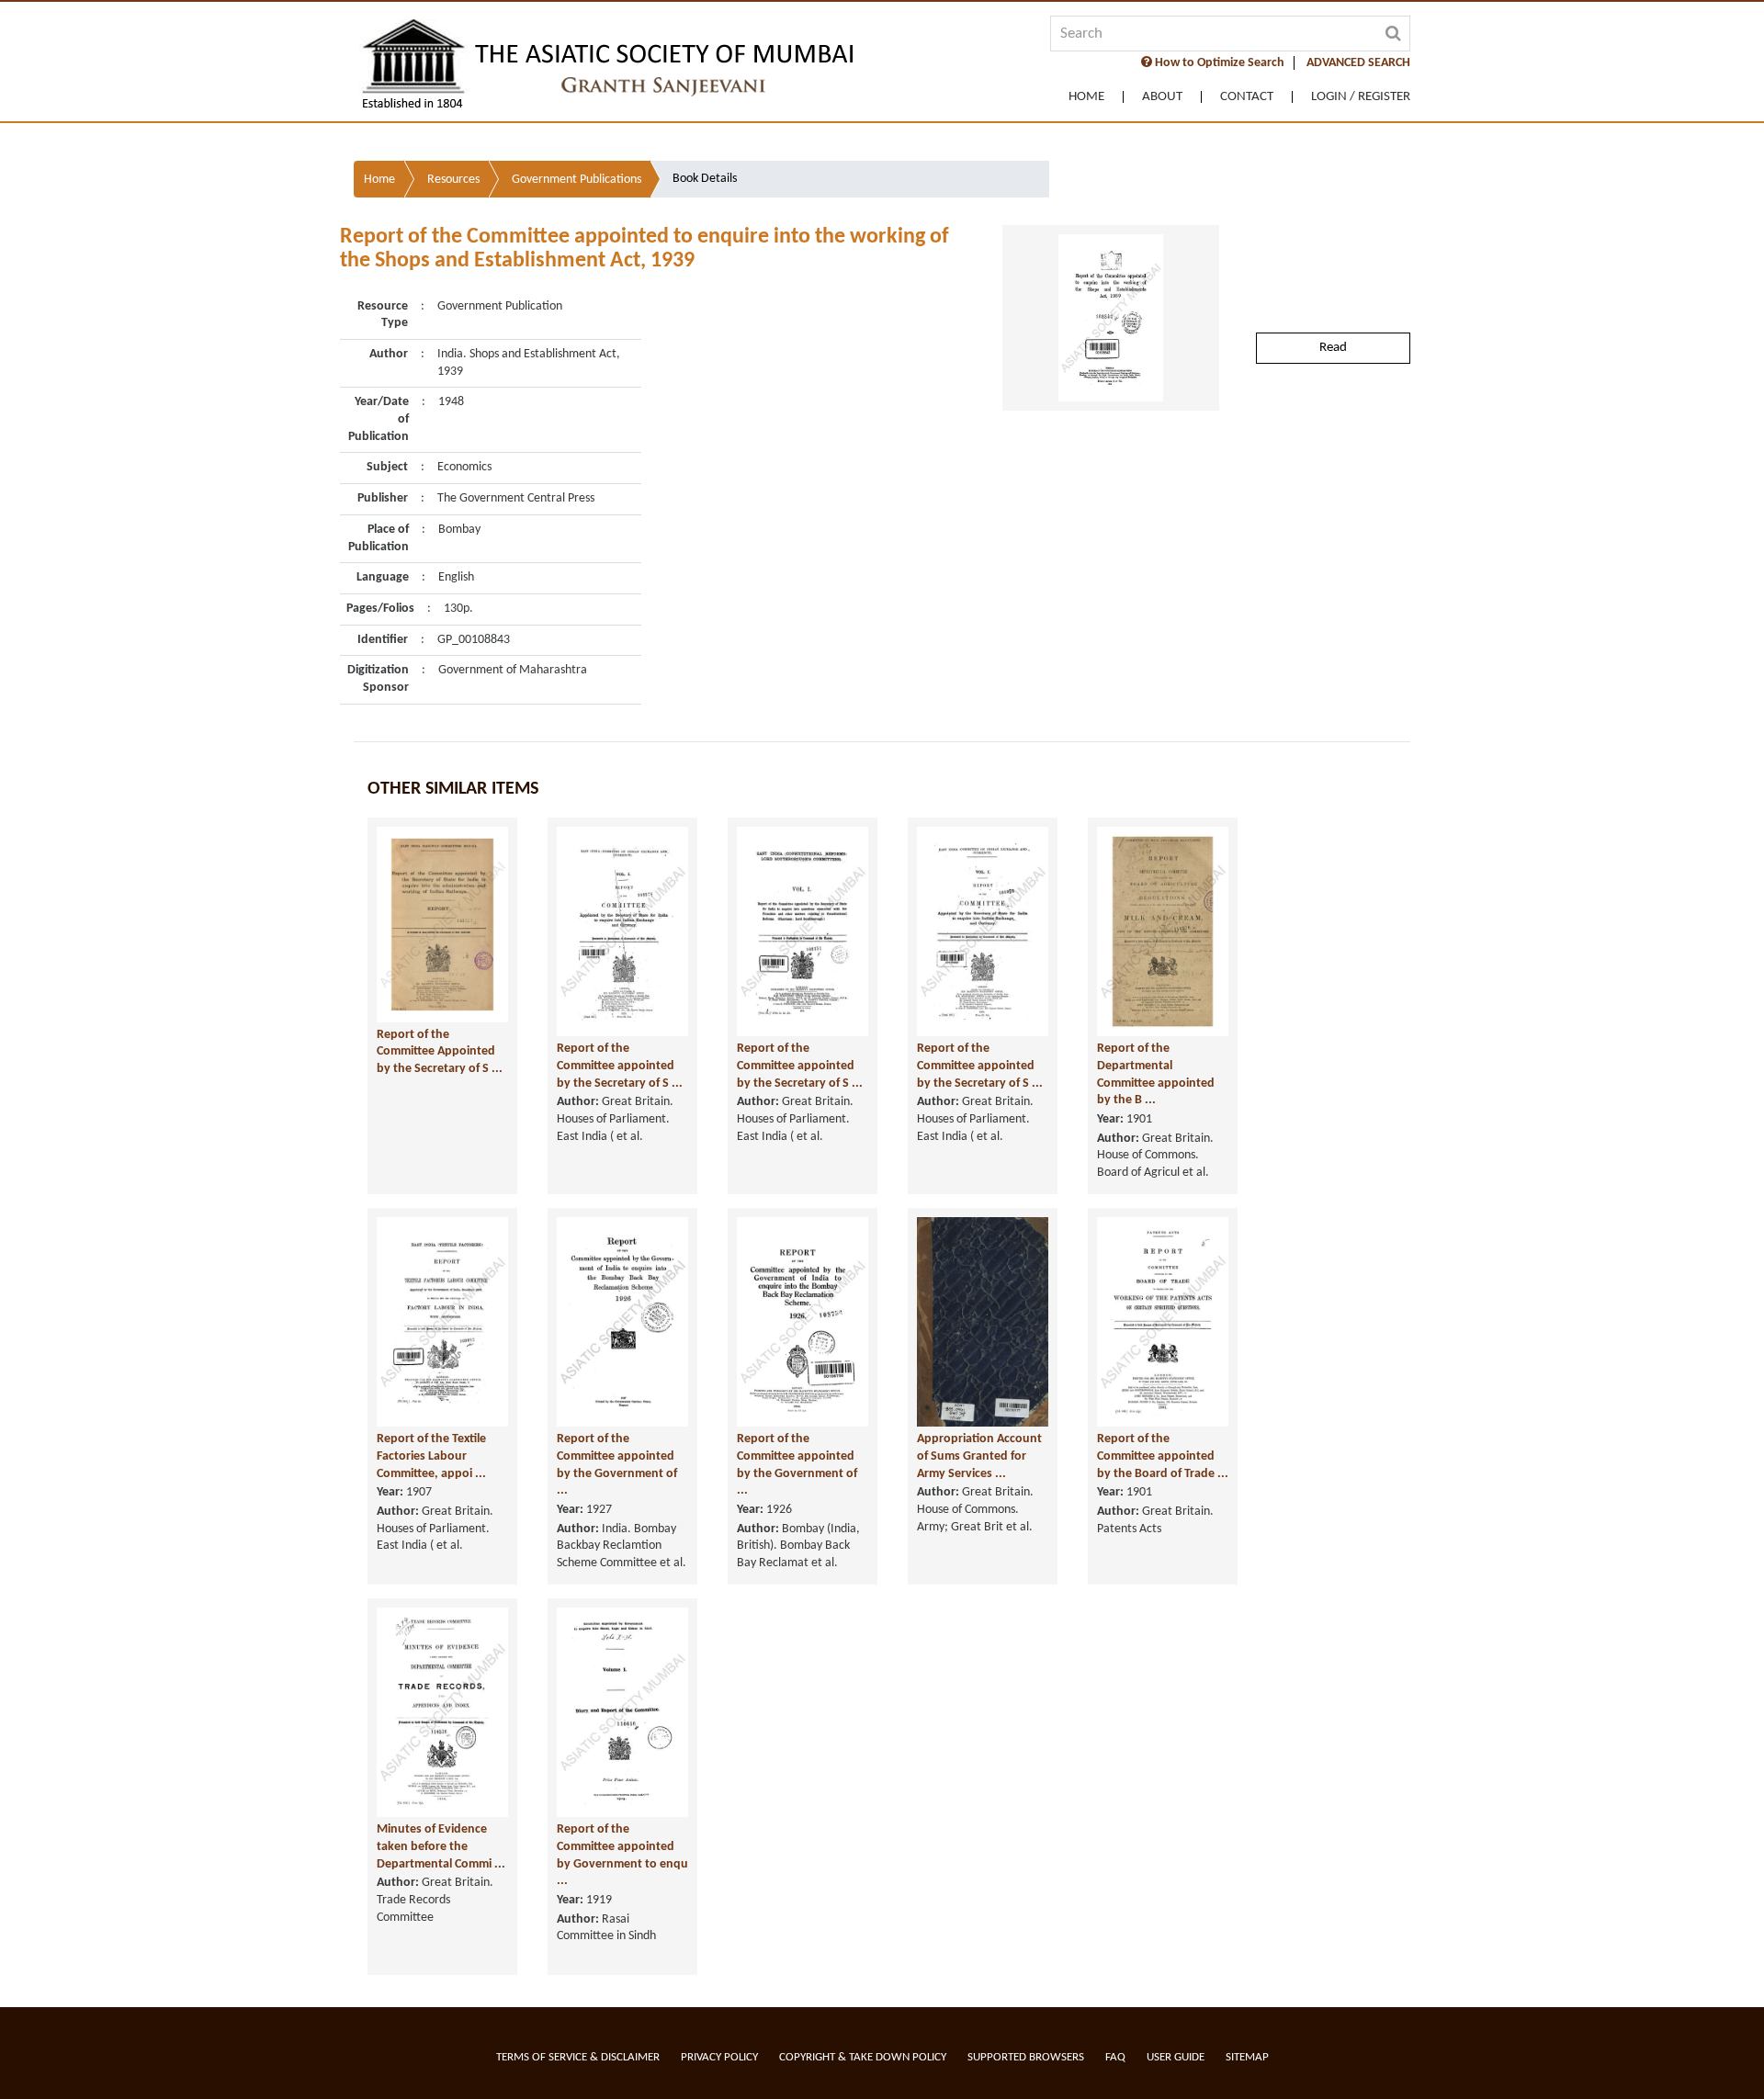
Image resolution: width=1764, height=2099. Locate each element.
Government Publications (577, 180)
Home (1086, 97)
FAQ (1115, 2057)
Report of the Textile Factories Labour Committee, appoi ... (431, 1456)
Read (1333, 348)
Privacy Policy (719, 2057)
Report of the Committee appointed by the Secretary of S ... (620, 1066)
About (1162, 97)
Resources (453, 180)
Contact (1247, 97)
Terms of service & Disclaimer (578, 2057)
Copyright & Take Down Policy (863, 2057)
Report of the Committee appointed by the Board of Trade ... (1163, 1456)
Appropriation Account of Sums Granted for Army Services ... (979, 1456)
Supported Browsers (1026, 2057)
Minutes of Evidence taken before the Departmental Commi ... (441, 1846)
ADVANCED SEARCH (1358, 63)
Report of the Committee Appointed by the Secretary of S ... (440, 1052)
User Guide (1176, 2057)
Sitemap (1247, 2057)
